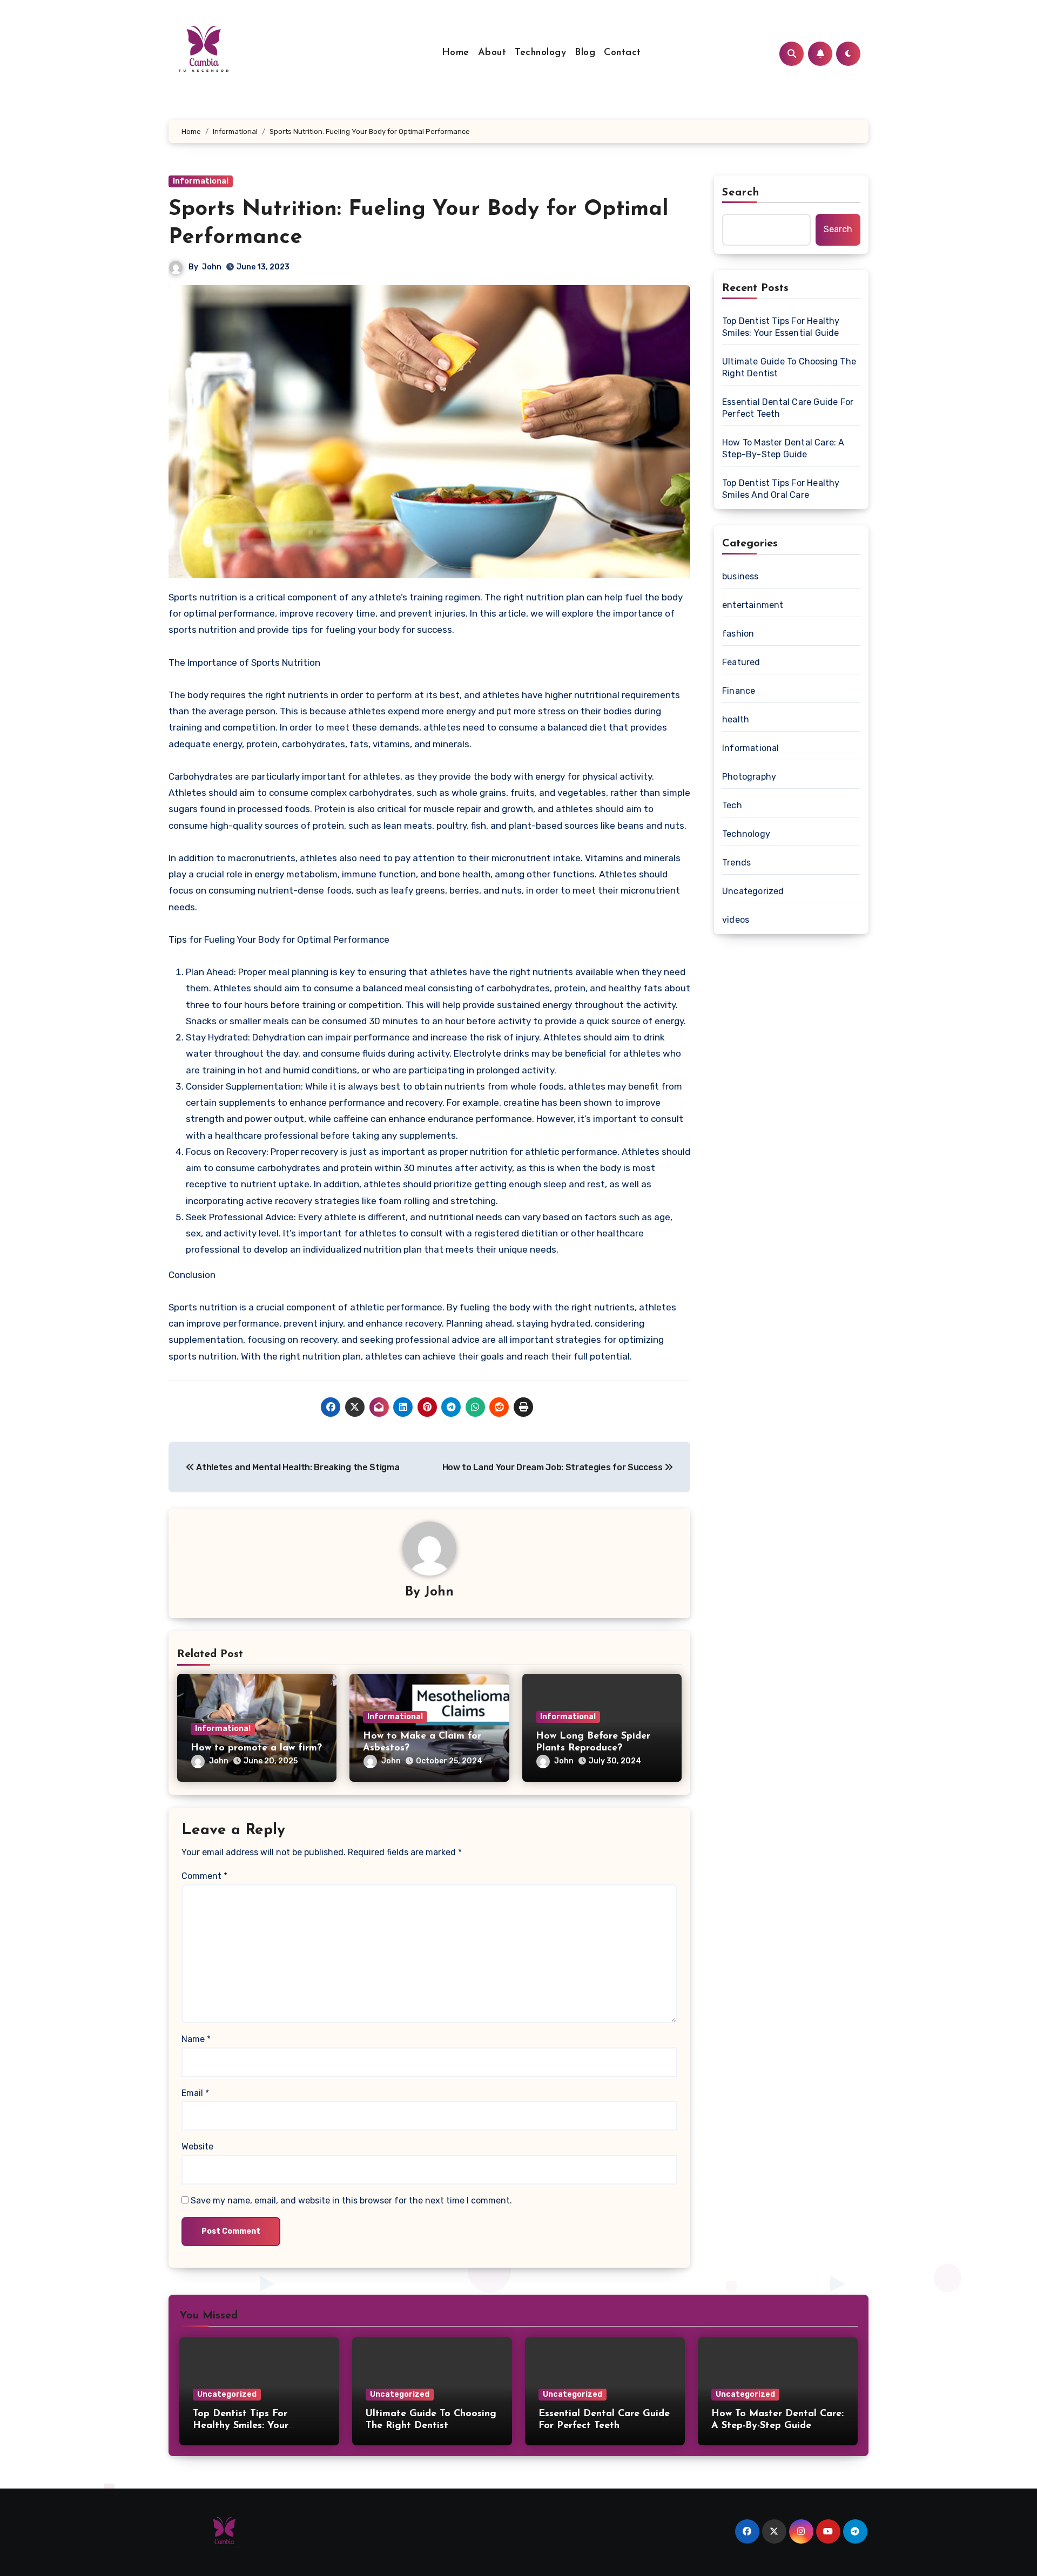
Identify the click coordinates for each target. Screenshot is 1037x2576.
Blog (585, 53)
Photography (749, 777)
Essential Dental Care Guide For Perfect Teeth (788, 408)
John (212, 267)
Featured (741, 662)
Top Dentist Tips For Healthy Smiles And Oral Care (781, 489)
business (740, 576)
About (492, 53)
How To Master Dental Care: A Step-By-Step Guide (783, 448)
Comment (204, 1876)
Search (741, 193)
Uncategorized (753, 891)
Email (195, 2093)
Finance (739, 691)
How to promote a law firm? (256, 1748)
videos (736, 920)
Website (197, 2146)
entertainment (753, 605)
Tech (732, 805)
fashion (738, 634)
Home (456, 53)
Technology (540, 53)
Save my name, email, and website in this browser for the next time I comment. (351, 2200)
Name (196, 2039)
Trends (736, 863)
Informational (201, 181)
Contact (622, 53)
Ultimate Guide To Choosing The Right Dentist (789, 367)
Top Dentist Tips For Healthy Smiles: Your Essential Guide (781, 327)
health (736, 719)
